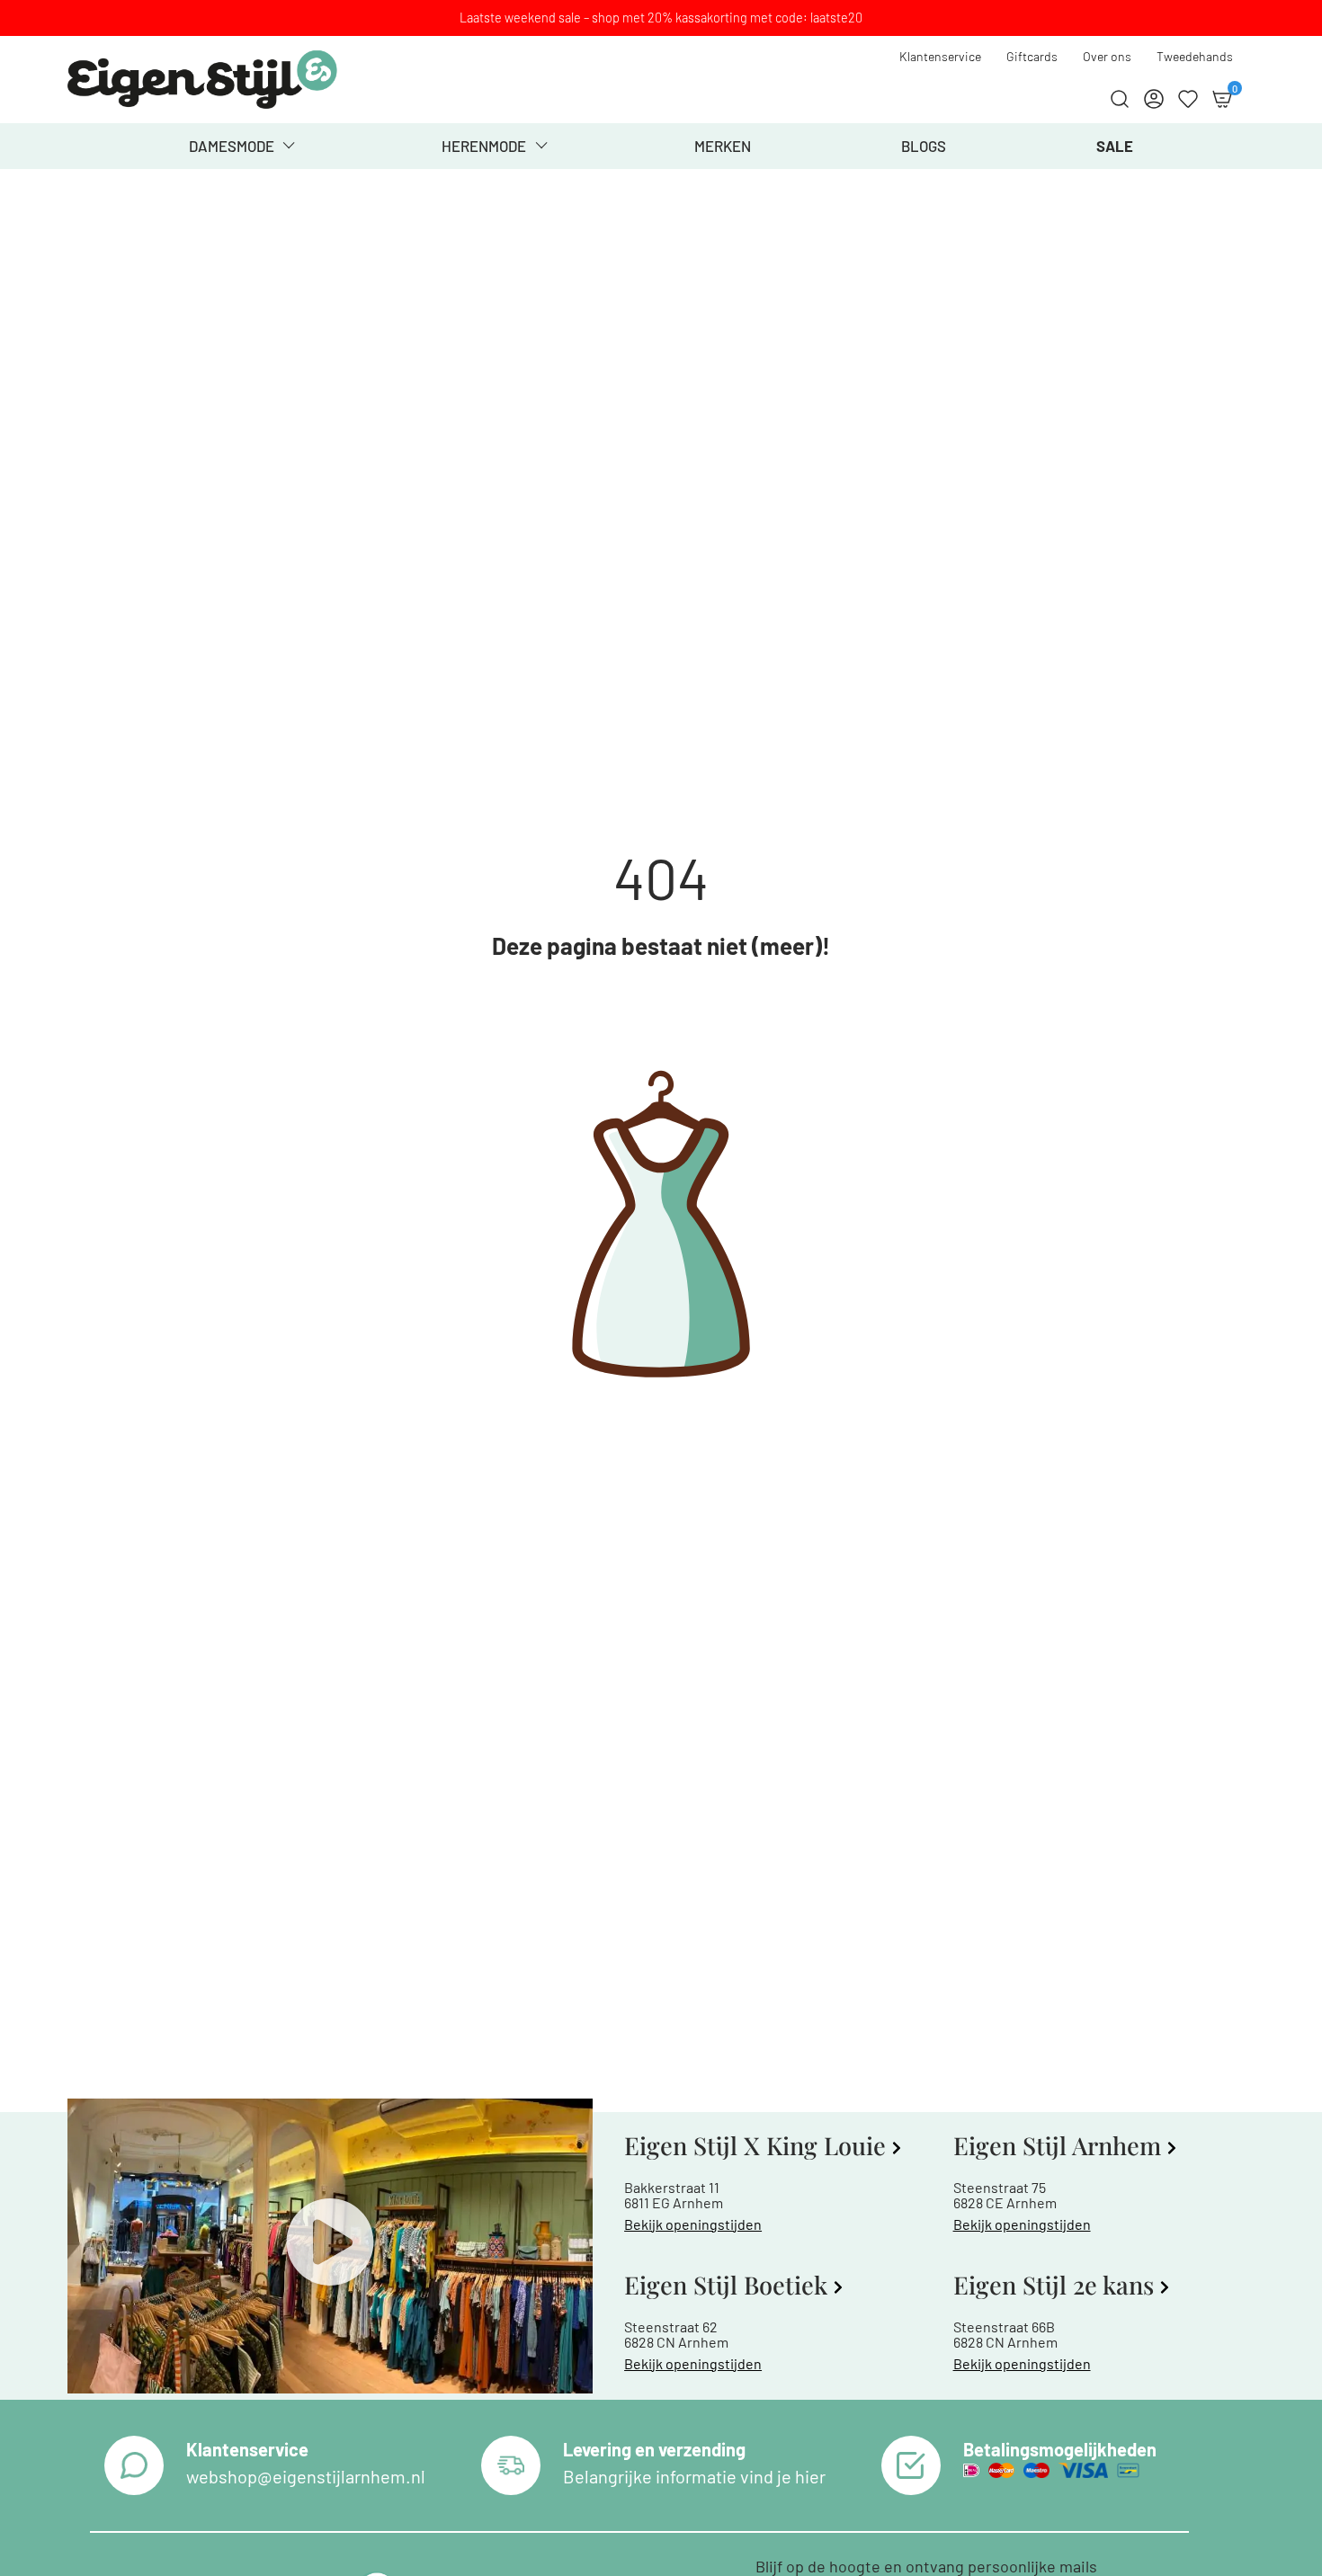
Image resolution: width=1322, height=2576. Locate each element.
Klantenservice (940, 56)
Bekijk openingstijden (693, 2224)
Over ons (1107, 56)
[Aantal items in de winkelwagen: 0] (1222, 99)
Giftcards (1032, 56)
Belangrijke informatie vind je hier (694, 2476)
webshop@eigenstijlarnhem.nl (306, 2476)
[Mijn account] (1154, 99)
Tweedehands (1195, 56)
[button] (330, 2246)
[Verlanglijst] (1188, 99)
